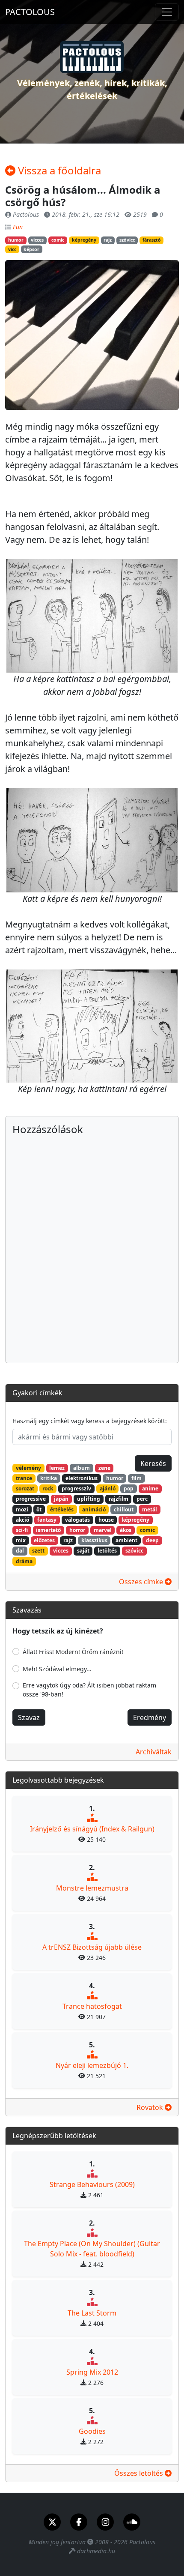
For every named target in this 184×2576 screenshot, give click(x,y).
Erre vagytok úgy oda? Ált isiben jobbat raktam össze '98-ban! (89, 1690)
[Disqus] (92, 1246)
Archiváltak (154, 1752)
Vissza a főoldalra (58, 170)
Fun (18, 227)
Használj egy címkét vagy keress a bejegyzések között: (90, 1421)
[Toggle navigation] (167, 12)
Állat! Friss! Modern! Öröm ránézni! (73, 1652)
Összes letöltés (139, 2473)
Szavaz (29, 1717)
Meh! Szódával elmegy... (57, 1669)
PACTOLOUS (30, 12)
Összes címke (142, 1582)
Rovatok (151, 2107)
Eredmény (150, 1717)
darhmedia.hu (96, 2551)
